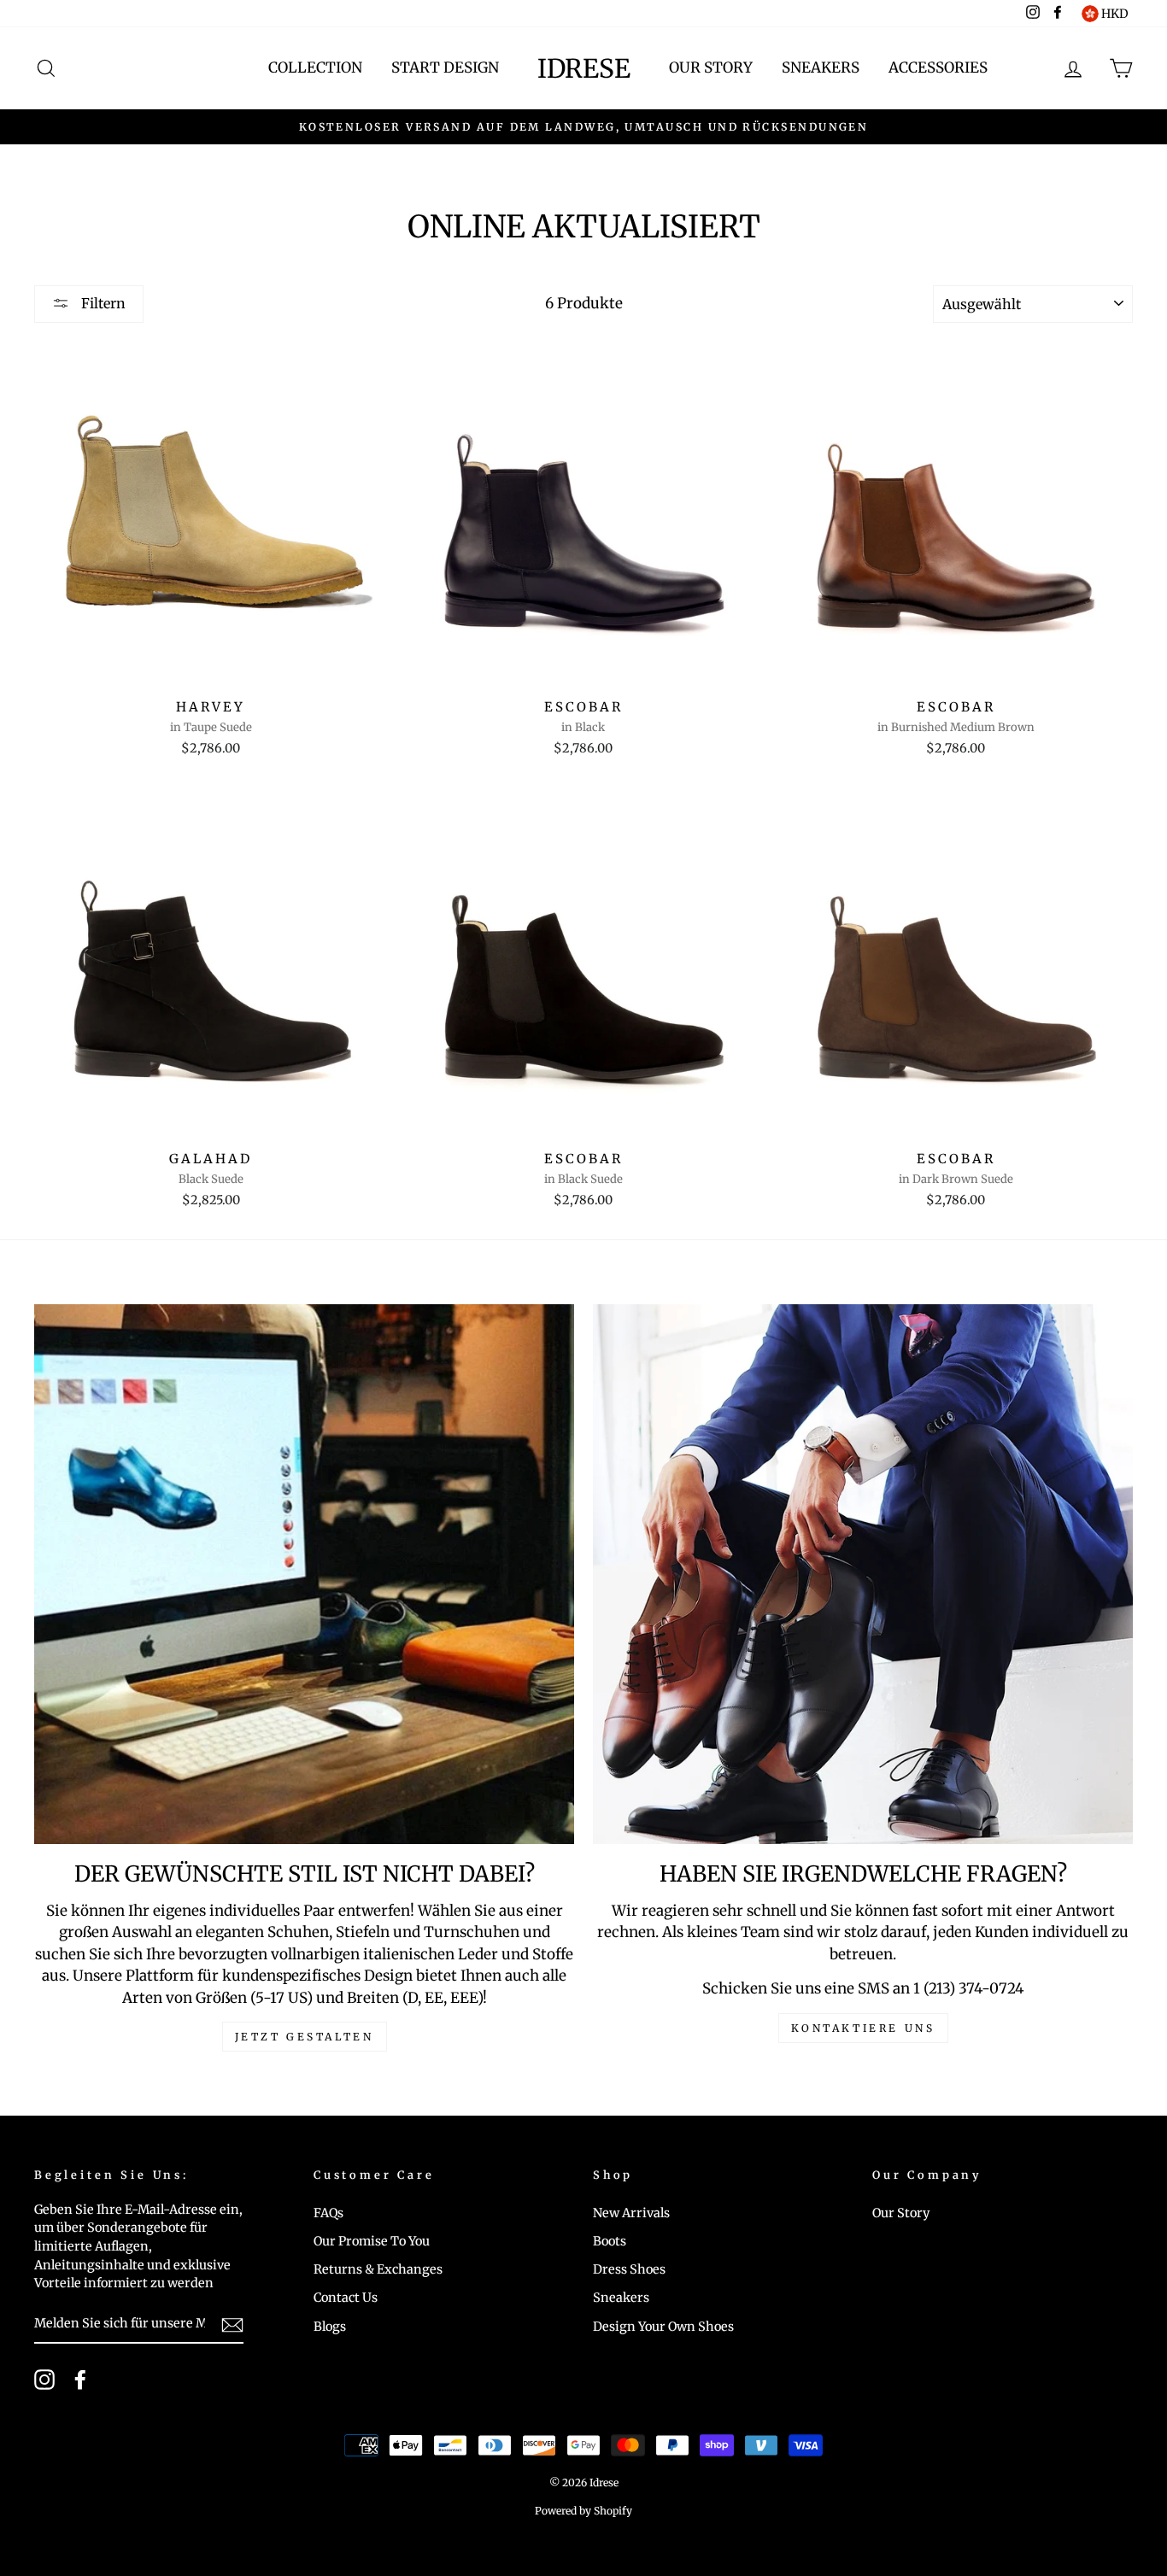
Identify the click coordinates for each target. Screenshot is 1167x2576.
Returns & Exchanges (378, 2269)
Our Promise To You (372, 2241)
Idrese (584, 68)
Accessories (938, 67)
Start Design (445, 67)
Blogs (330, 2327)
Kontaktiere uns (863, 2028)
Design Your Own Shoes (663, 2327)
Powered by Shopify (583, 2511)
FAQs (328, 2213)
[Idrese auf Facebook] (80, 2380)
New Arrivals (631, 2213)
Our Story (711, 67)
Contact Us (346, 2298)
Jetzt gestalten (305, 2037)
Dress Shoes (629, 2269)
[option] (583, 127)
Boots (610, 2241)
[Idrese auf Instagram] (44, 2380)
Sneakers (821, 67)
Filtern (102, 303)
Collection (315, 67)
